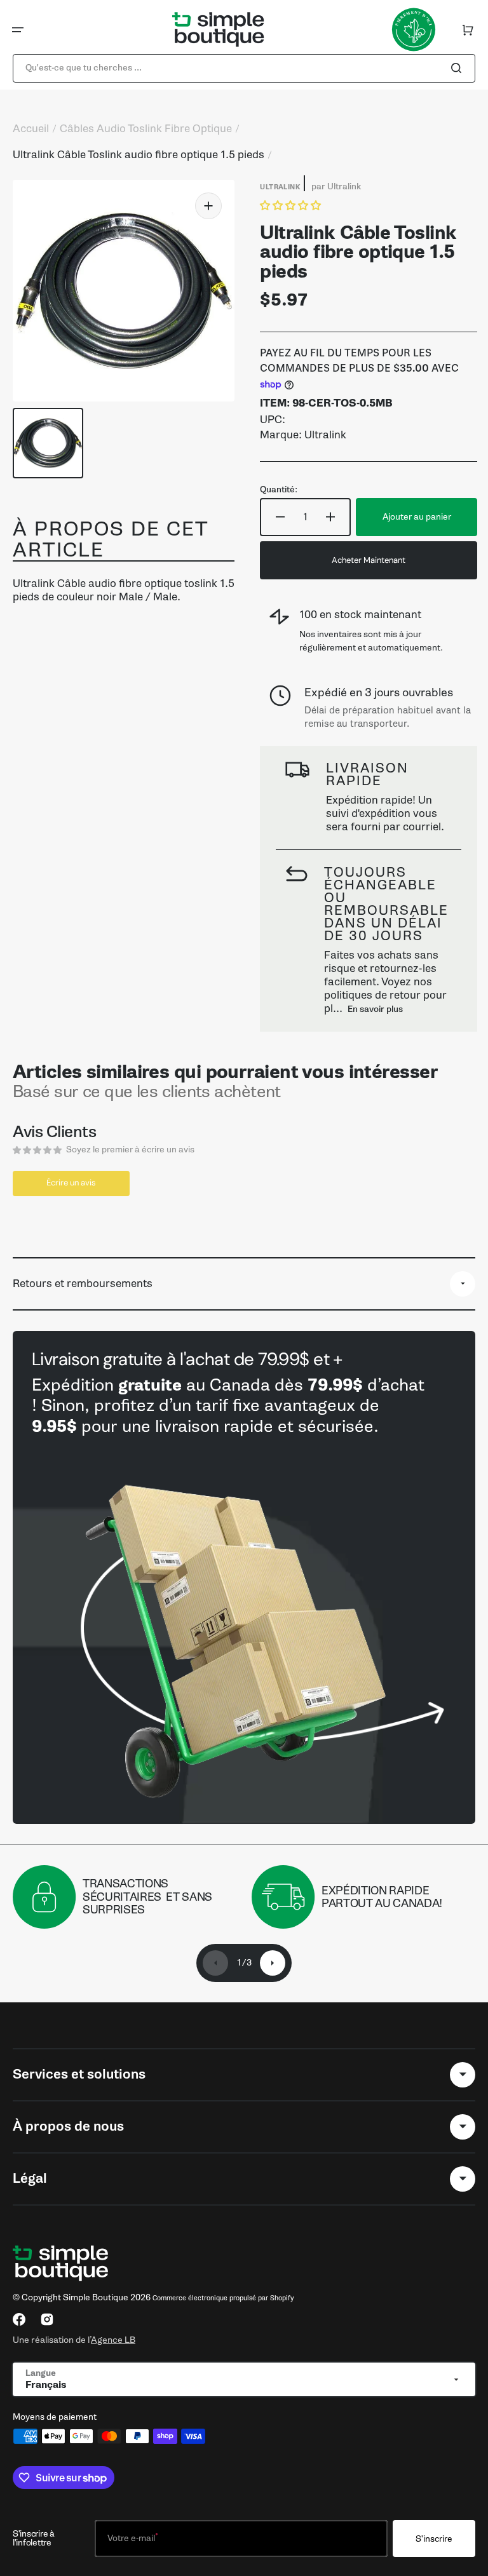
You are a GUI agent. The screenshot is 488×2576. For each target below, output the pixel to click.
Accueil (31, 129)
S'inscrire (434, 2539)
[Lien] (244, 1577)
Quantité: (279, 490)
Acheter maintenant (369, 560)
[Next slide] (273, 1963)
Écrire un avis (71, 1183)
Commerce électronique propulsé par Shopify (223, 2298)
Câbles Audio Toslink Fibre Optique (146, 129)
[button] (18, 30)
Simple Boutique (96, 2297)
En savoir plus (375, 1009)
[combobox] (244, 68)
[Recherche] (459, 68)
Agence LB (113, 2340)
